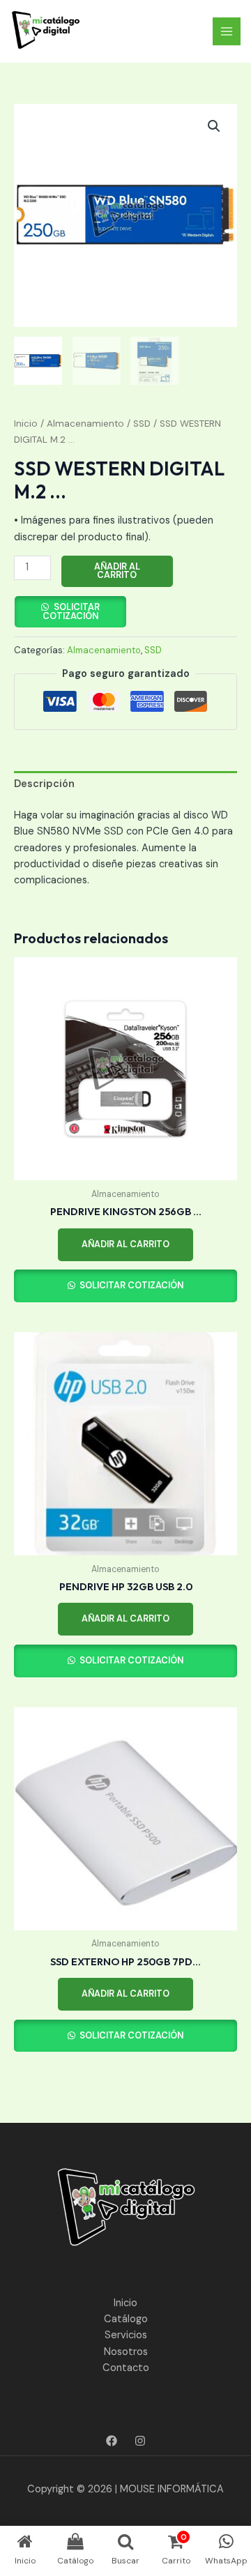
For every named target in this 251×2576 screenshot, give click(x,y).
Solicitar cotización (71, 611)
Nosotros (126, 2352)
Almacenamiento (85, 424)
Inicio (26, 424)
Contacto (126, 2368)
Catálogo (126, 2319)
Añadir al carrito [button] (125, 1244)
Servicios (126, 2335)
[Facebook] (112, 2441)
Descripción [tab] (44, 784)
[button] (214, 126)
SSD (142, 424)
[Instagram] (140, 2441)
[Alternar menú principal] (227, 31)
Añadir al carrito (117, 571)
